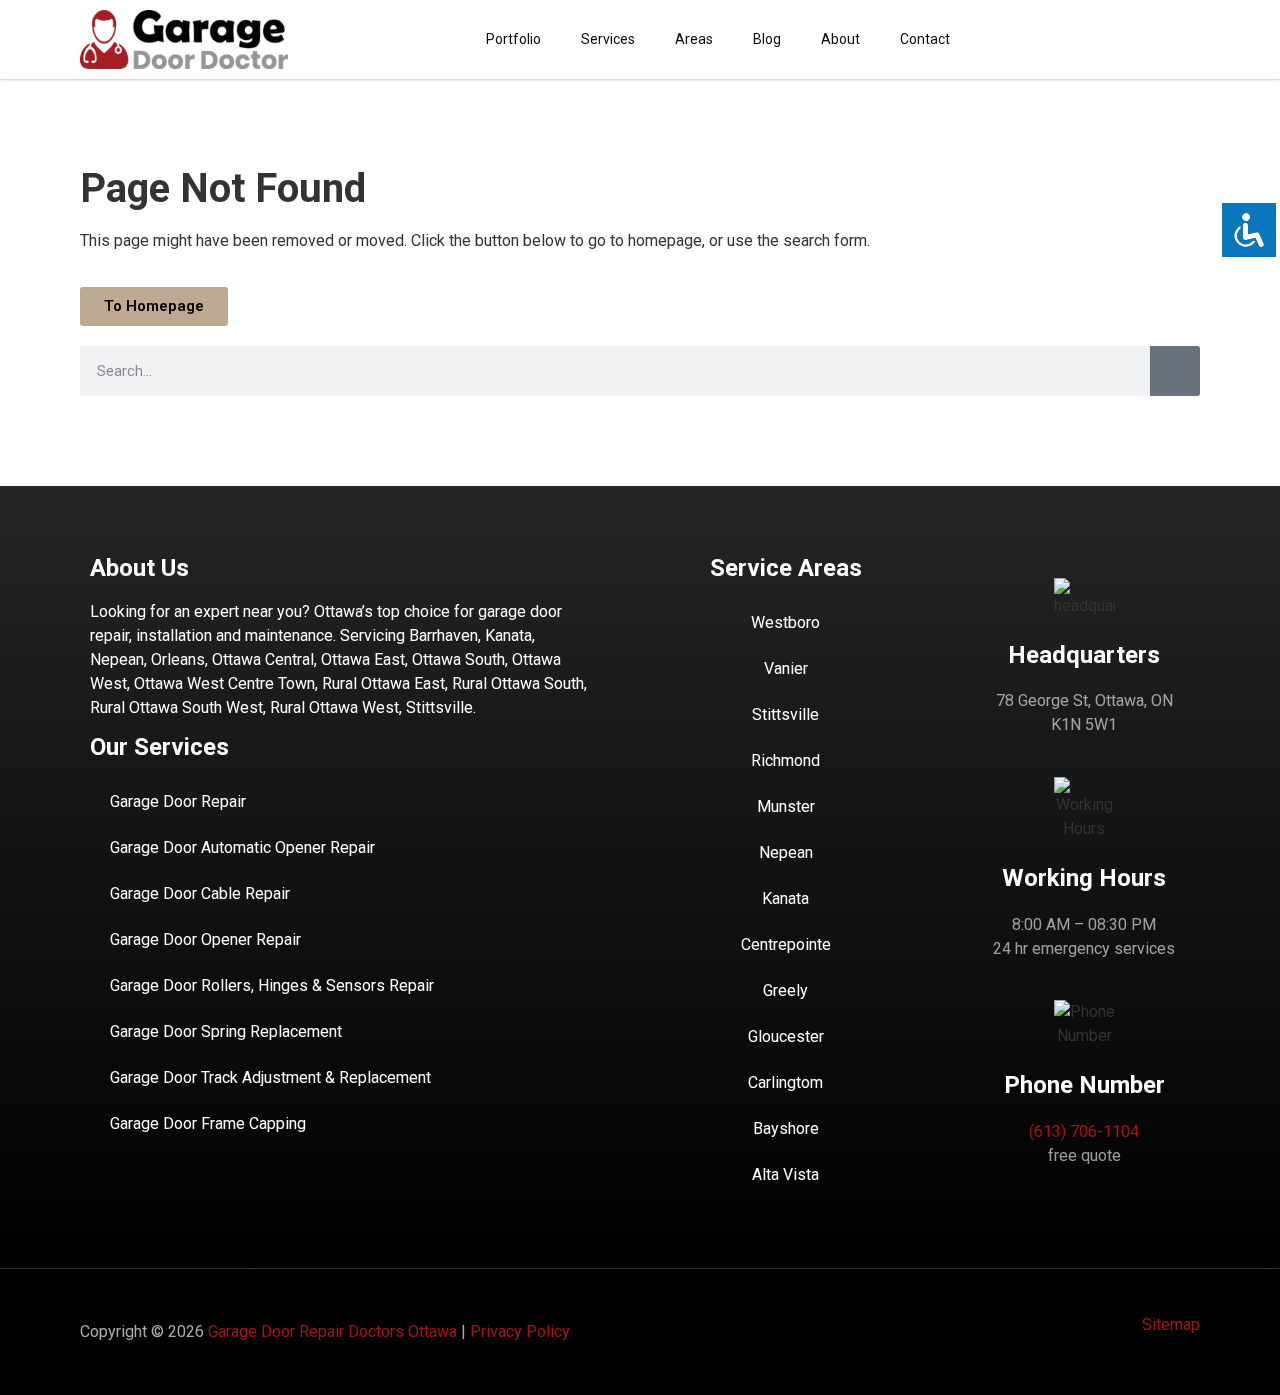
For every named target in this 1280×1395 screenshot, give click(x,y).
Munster (786, 806)
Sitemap (1171, 1324)
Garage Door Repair (178, 801)
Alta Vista (785, 1174)
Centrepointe (786, 944)
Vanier (786, 668)
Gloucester (786, 1036)
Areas (694, 39)
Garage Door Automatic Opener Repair (242, 847)
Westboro (785, 622)
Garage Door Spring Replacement (226, 1031)
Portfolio (513, 39)
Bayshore (786, 1128)
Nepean (786, 852)
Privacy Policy (520, 1331)
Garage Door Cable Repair (200, 893)
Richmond (785, 760)
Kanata (785, 898)
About (840, 39)
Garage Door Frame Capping (208, 1123)
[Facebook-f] (1185, 39)
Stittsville (785, 714)
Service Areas (786, 568)
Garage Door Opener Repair (205, 939)
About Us (139, 568)
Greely (785, 990)
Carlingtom (785, 1082)
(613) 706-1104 (1084, 1131)
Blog (767, 39)
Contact (925, 39)
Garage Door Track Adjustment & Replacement (270, 1077)
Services (608, 39)
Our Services (159, 747)
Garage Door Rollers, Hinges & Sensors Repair (272, 985)
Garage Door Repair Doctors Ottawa (332, 1331)
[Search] (1175, 371)
